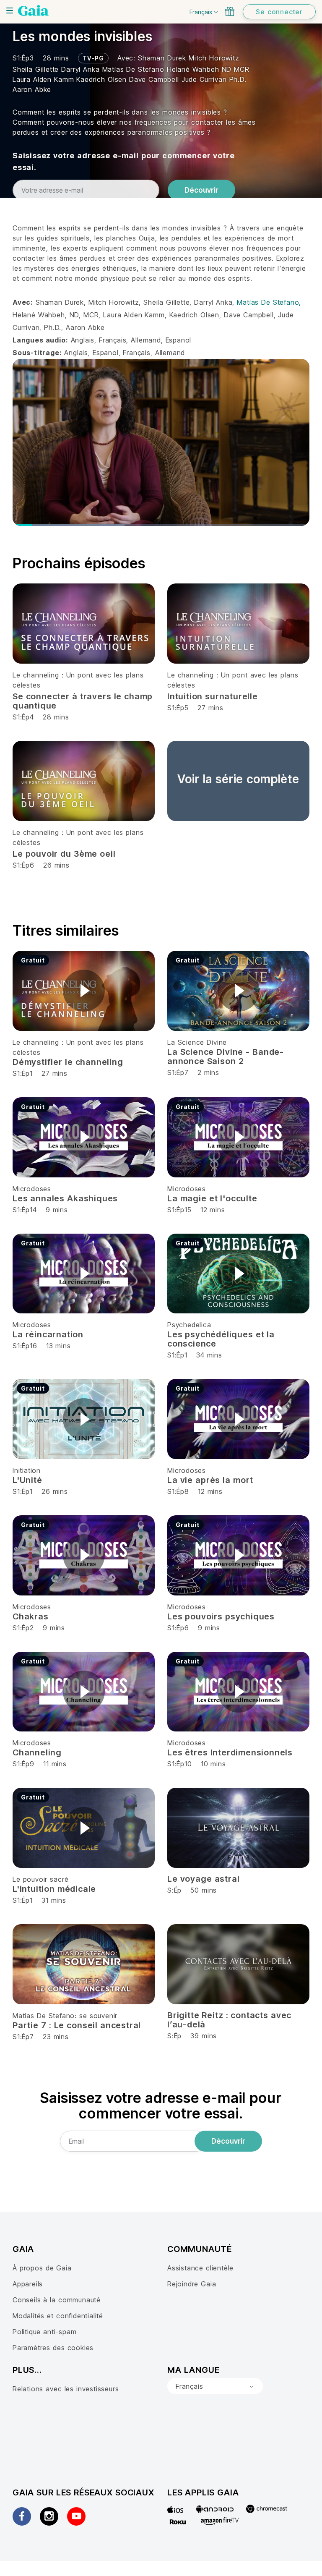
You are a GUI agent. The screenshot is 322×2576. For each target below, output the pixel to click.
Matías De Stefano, (269, 302)
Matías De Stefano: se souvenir (65, 2016)
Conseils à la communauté (57, 2300)
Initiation (27, 1470)
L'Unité (27, 1480)
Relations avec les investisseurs (66, 2389)
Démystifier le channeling (68, 1062)
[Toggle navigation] (10, 10)
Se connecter (279, 12)
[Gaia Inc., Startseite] (33, 10)
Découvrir (201, 190)
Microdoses (32, 1189)
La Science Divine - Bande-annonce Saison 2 (226, 1057)
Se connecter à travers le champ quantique (83, 701)
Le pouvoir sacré (40, 1879)
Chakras (31, 1616)
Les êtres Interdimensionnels (230, 1752)
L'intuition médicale (54, 1889)
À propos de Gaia (42, 2268)
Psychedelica (189, 1325)
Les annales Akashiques (65, 1198)
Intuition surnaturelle (213, 696)
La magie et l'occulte (212, 1198)
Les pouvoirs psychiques (221, 1616)
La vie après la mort (210, 1480)
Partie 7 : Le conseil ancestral (77, 2025)
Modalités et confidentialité (58, 2316)
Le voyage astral (203, 1879)
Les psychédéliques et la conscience (221, 1339)
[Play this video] (84, 991)
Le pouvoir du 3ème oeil (64, 854)
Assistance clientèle (200, 2268)
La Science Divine (197, 1042)
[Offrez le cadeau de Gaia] (230, 11)
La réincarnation (48, 1334)
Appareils (28, 2284)
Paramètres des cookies (53, 2348)
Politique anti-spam (44, 2332)
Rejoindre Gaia (192, 2284)
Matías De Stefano (135, 69)
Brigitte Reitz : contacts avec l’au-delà (229, 2020)
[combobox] (215, 2386)
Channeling (37, 1752)
